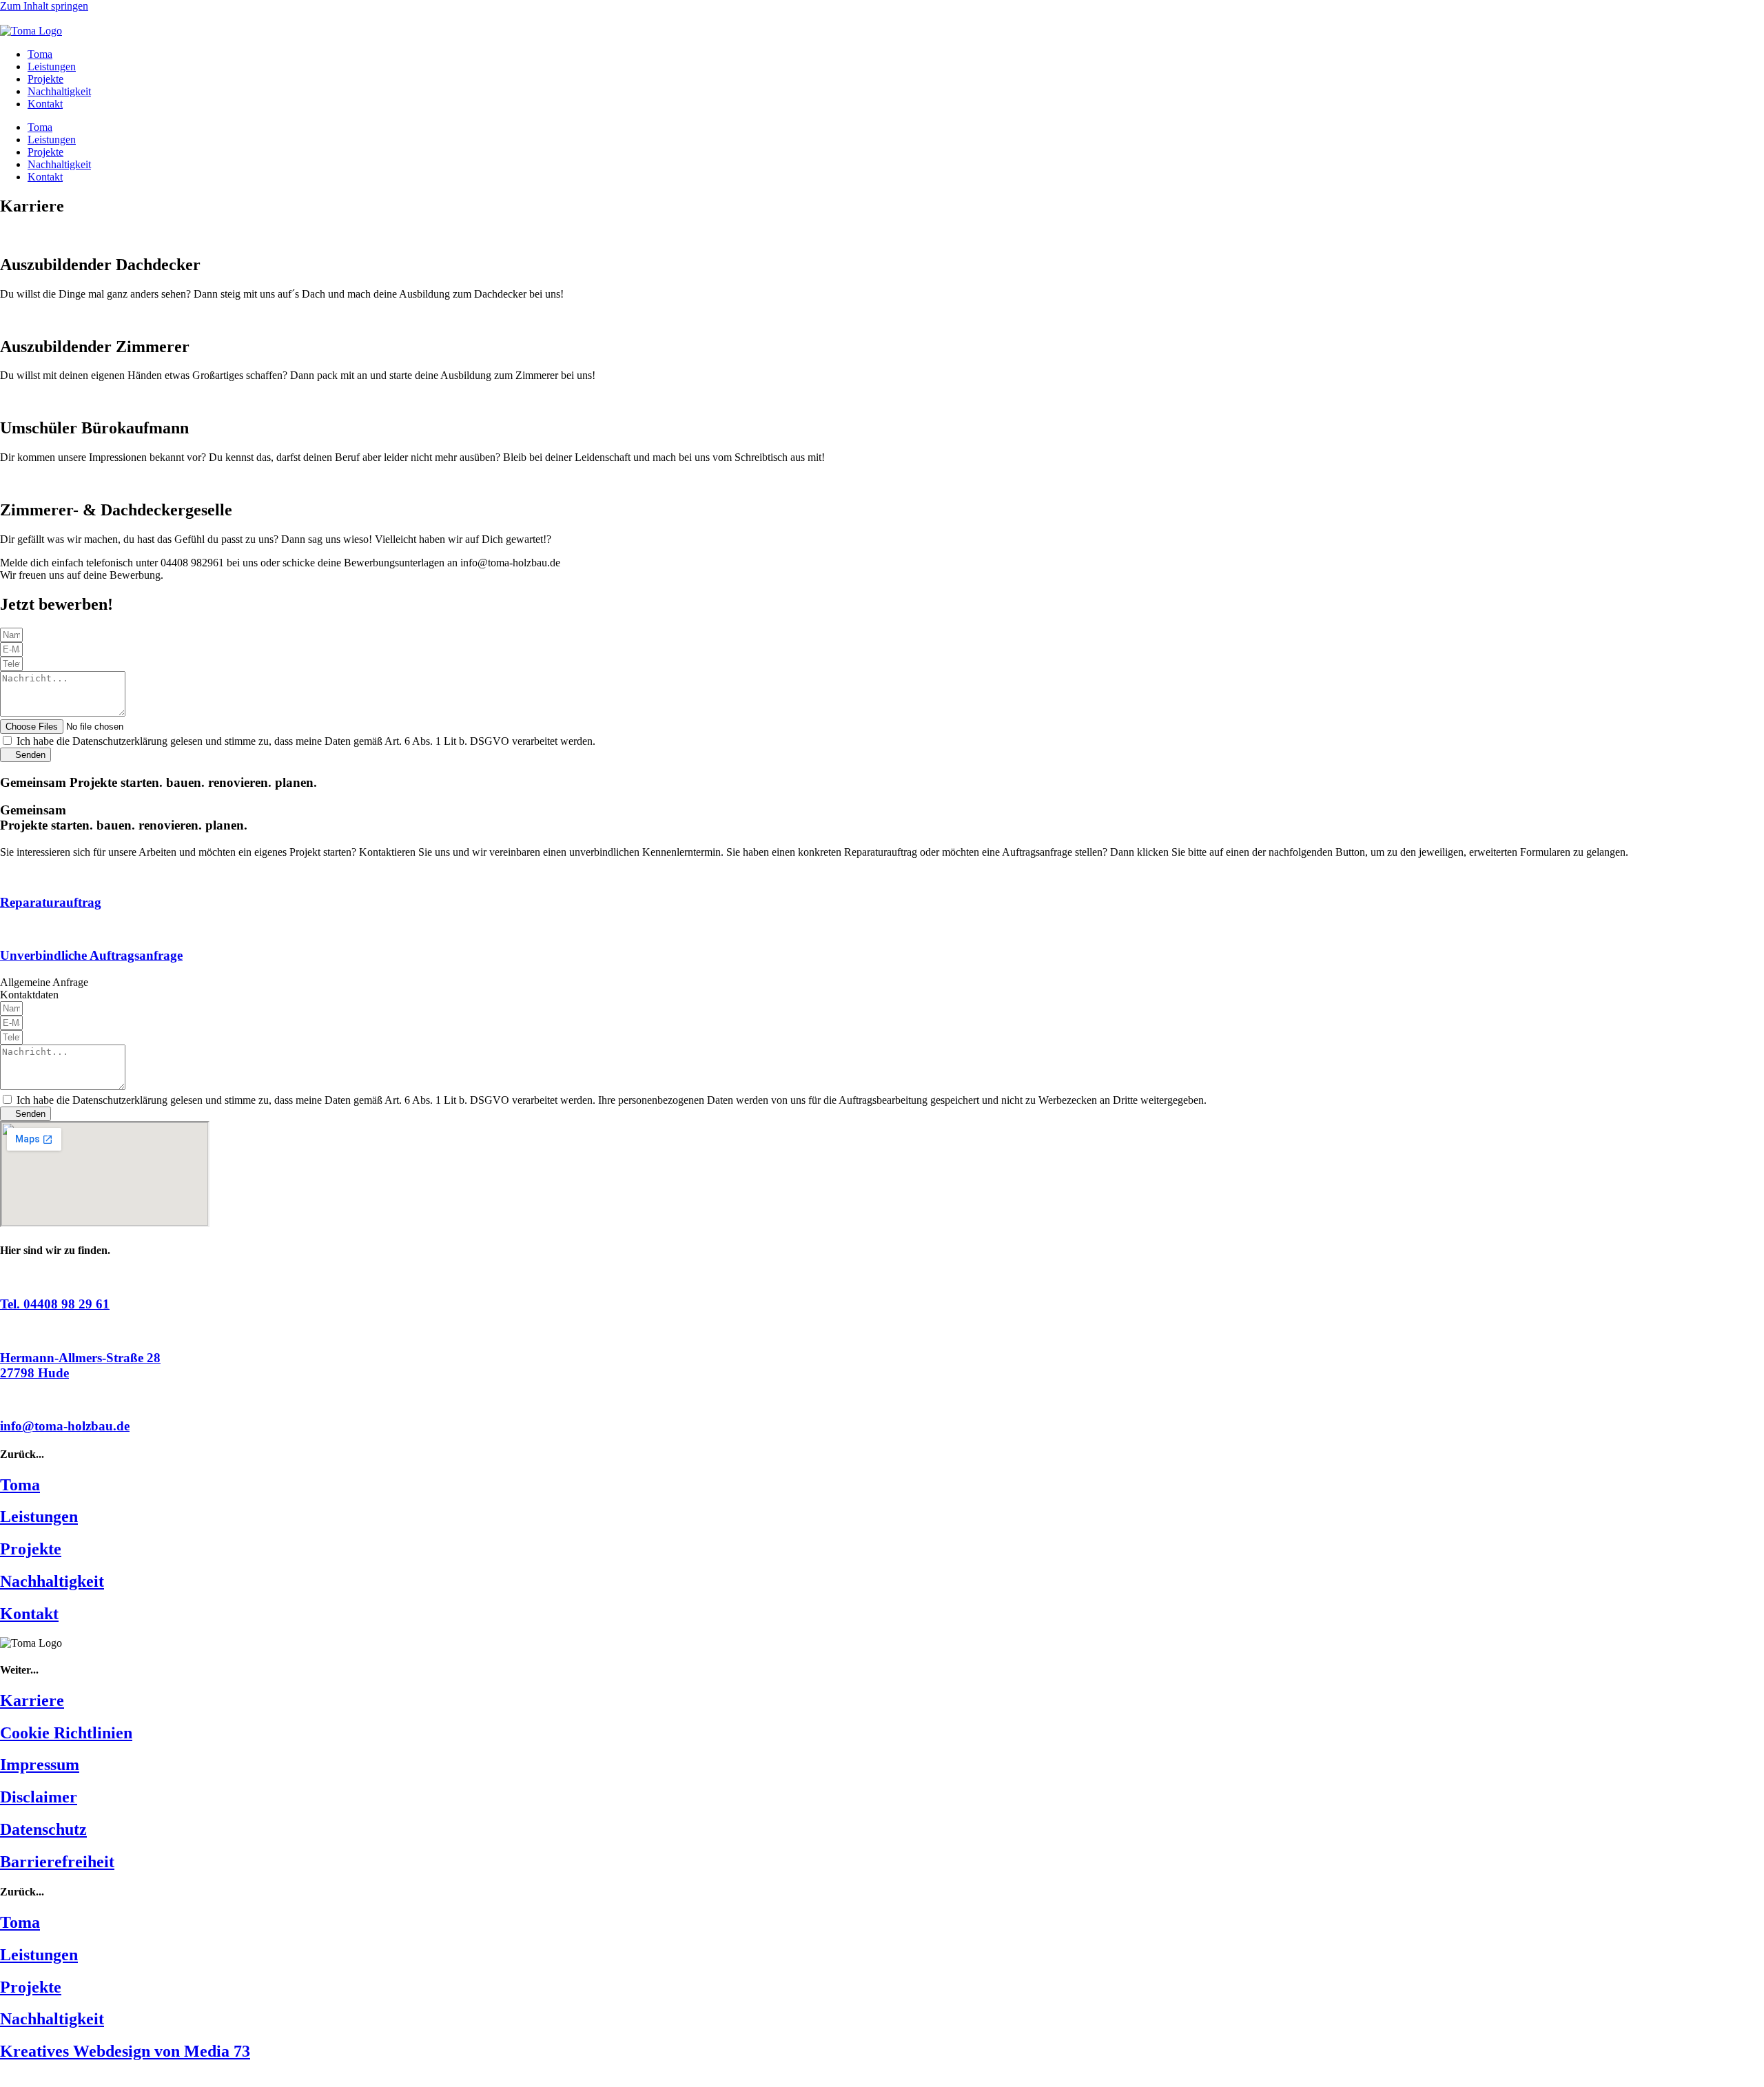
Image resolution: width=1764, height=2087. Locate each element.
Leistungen (52, 66)
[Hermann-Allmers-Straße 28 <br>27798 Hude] (4, 1331)
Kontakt (45, 104)
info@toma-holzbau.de (65, 1426)
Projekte (45, 79)
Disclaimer (39, 1797)
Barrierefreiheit (57, 1862)
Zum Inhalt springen (44, 6)
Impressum (40, 1765)
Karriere (32, 1700)
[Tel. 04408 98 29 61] (4, 1277)
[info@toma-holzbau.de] (4, 1399)
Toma (40, 54)
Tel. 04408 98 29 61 (55, 1304)
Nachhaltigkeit (59, 91)
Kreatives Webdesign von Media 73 (125, 2051)
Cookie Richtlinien (66, 1733)
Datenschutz (43, 1829)
